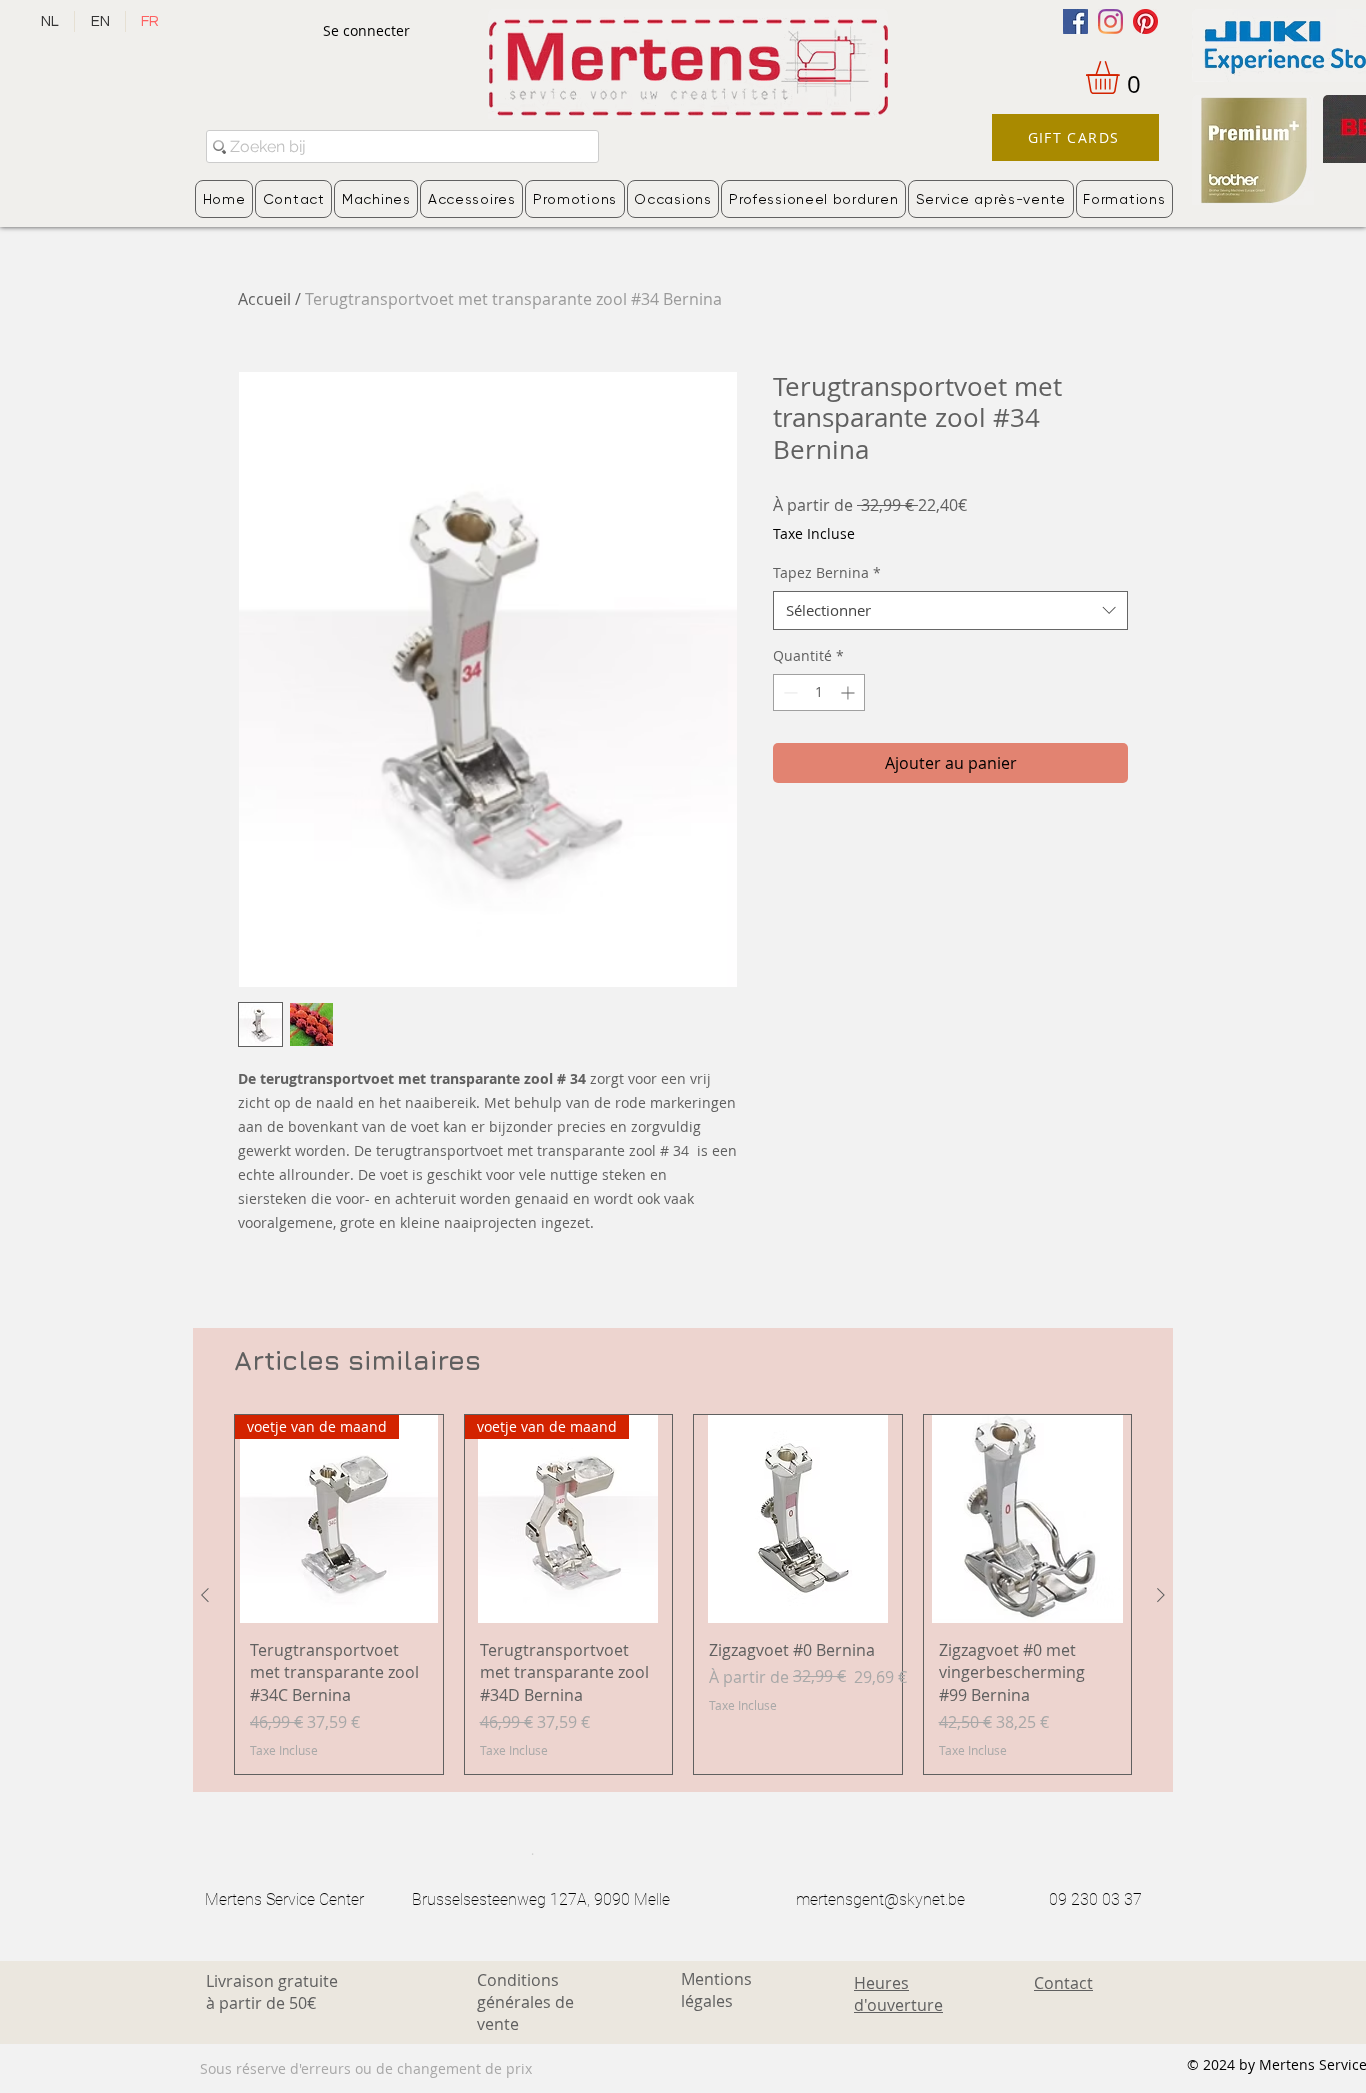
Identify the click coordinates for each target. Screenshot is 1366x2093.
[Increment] (849, 692)
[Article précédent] (205, 1595)
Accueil (264, 299)
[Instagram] (1110, 21)
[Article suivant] (1161, 1595)
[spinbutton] (819, 692)
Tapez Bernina (827, 572)
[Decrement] (788, 692)
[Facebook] (1075, 21)
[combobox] (950, 610)
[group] (683, 1594)
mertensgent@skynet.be (880, 1899)
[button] (1122, 77)
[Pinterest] (1145, 21)
